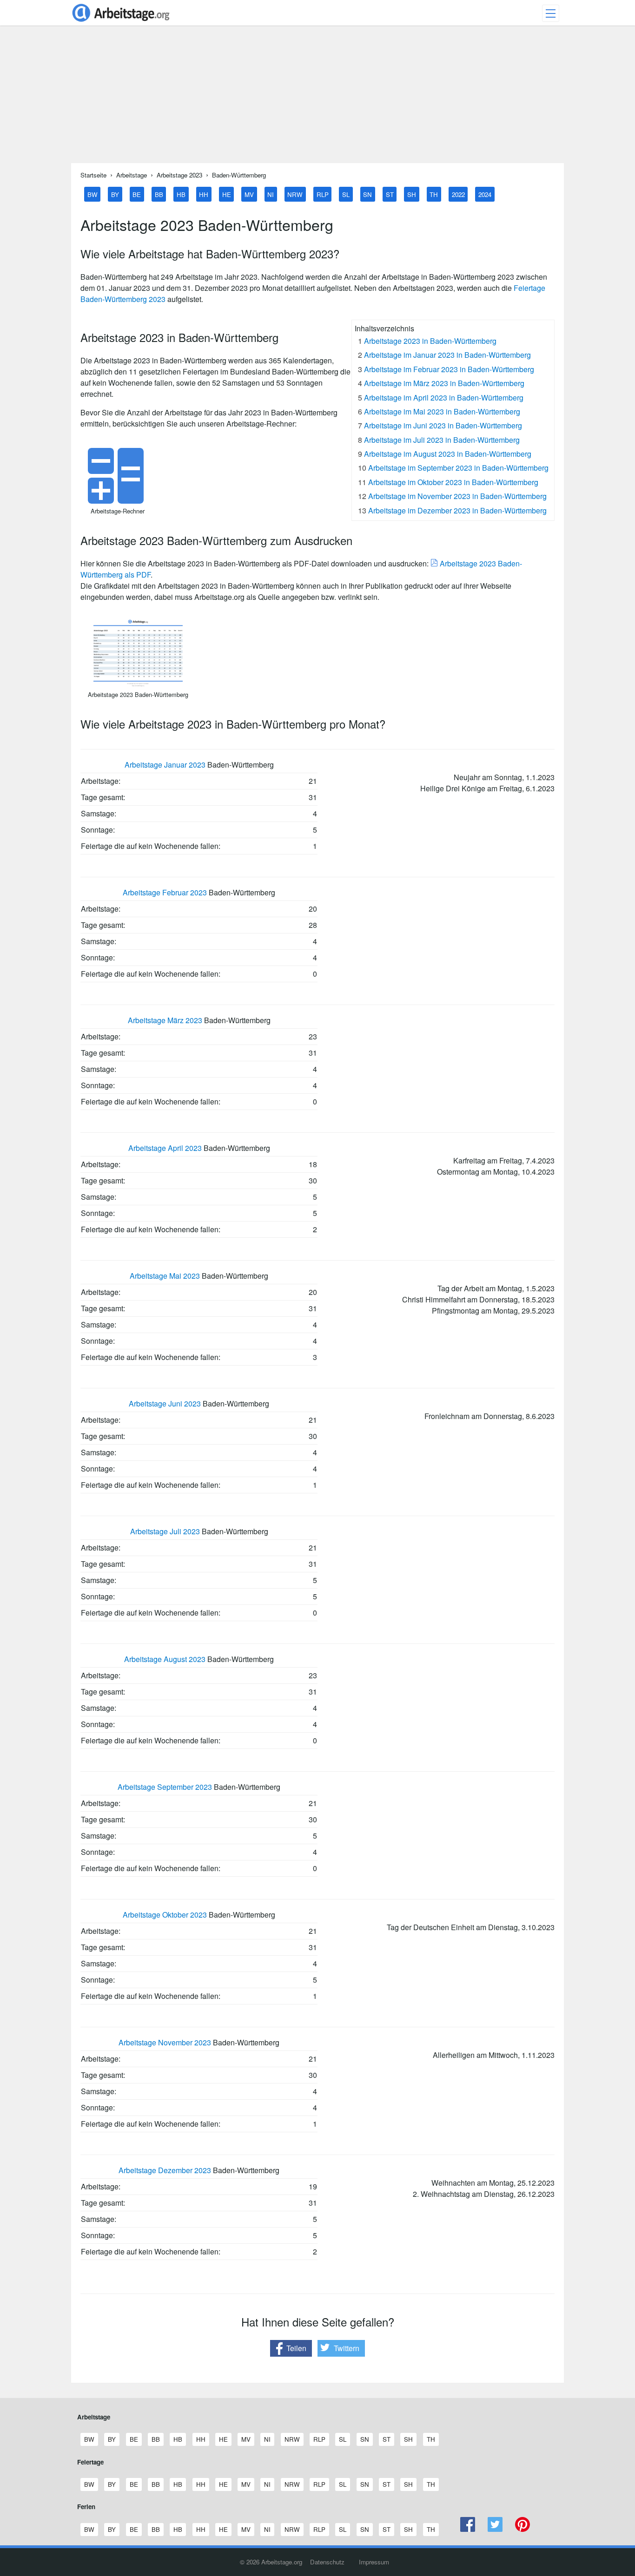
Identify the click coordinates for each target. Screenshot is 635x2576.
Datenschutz (327, 2562)
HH (204, 194)
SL (346, 194)
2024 (485, 194)
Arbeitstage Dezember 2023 (165, 2170)
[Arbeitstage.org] (121, 23)
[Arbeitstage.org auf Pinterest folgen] (522, 2529)
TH (434, 194)
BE (137, 194)
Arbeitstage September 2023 (165, 1787)
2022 (458, 194)
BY (115, 194)
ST (390, 194)
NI (271, 194)
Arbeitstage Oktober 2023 (165, 1915)
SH (412, 194)
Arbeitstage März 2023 (165, 1020)
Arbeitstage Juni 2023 (165, 1403)
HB (181, 194)
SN (367, 194)
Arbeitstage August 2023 (165, 1659)
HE (227, 194)
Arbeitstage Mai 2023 (165, 1276)
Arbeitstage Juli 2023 (165, 1531)
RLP (323, 194)
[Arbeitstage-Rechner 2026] (118, 501)
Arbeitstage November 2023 (165, 2042)
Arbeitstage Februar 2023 (165, 892)
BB (159, 194)
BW (93, 194)
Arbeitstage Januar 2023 (165, 765)
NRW (295, 194)
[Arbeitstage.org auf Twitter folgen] (495, 2529)
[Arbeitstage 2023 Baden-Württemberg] (138, 684)
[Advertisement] (317, 98)
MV (249, 194)
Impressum (374, 2562)
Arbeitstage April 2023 (165, 1148)
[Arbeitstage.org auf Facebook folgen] (468, 2529)
